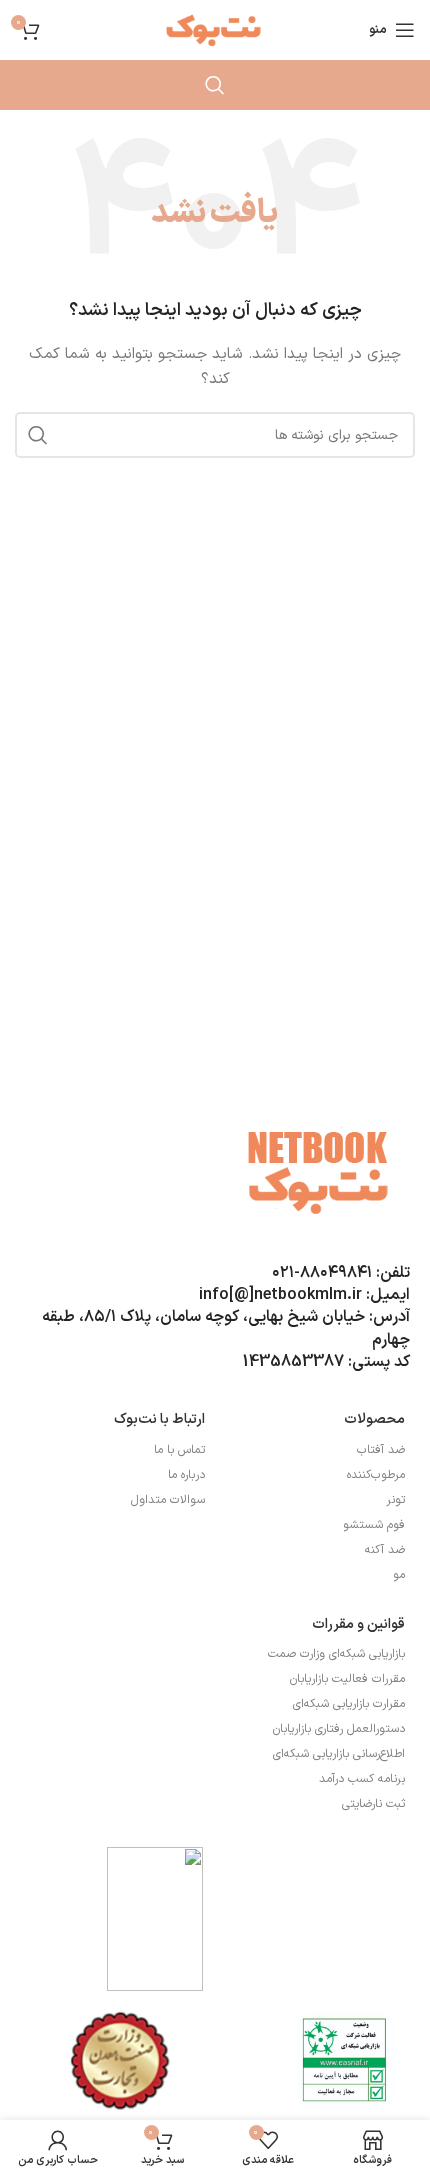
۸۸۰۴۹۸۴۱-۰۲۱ (322, 1273)
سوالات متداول (168, 1500)
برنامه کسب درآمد (362, 1779)
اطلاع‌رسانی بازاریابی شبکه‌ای (339, 1754)
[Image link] (345, 2060)
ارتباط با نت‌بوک (159, 1419)
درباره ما (186, 1475)
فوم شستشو (374, 1525)
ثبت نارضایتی (373, 1804)
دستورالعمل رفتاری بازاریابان (339, 1729)
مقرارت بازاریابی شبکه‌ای (349, 1704)
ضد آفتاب (381, 1450)
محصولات (374, 1419)
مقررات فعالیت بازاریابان (347, 1679)
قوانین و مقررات (358, 1624)
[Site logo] (214, 29)
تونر (395, 1500)
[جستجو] (215, 85)
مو (399, 1575)
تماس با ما (179, 1450)
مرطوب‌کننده (376, 1475)
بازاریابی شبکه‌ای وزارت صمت (336, 1654)
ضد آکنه (385, 1550)
